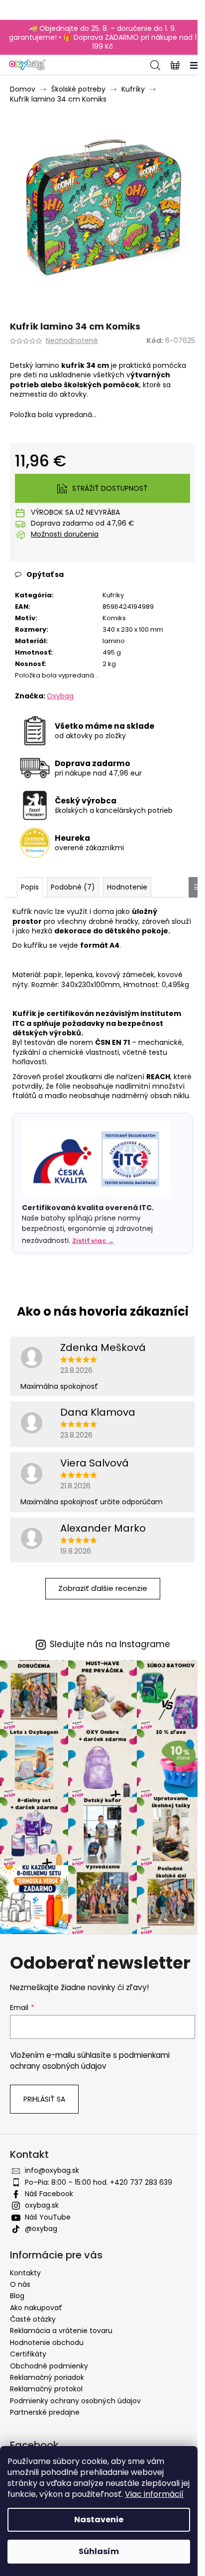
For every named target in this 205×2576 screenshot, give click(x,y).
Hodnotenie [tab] (127, 887)
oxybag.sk (42, 2205)
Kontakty (25, 2273)
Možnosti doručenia (65, 534)
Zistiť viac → (93, 1241)
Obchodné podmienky (49, 2366)
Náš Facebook (49, 2194)
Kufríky (113, 595)
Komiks (114, 618)
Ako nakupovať (36, 2308)
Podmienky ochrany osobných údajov (75, 2401)
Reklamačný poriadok (47, 2377)
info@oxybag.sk (52, 2170)
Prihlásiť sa (44, 2099)
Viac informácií (154, 2494)
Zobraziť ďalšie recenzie (103, 1588)
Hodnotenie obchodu (47, 2343)
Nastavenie (99, 2520)
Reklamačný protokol (46, 2389)
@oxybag (41, 2229)
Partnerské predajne (45, 2412)
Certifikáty (28, 2354)
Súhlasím (99, 2551)
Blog (17, 2296)
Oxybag (60, 696)
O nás (20, 2284)
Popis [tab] (30, 887)
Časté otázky (33, 2319)
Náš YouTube (48, 2217)
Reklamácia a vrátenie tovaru (61, 2331)
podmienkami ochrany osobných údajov (90, 2061)
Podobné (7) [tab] (73, 887)
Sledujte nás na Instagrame (110, 1644)
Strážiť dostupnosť (110, 488)
